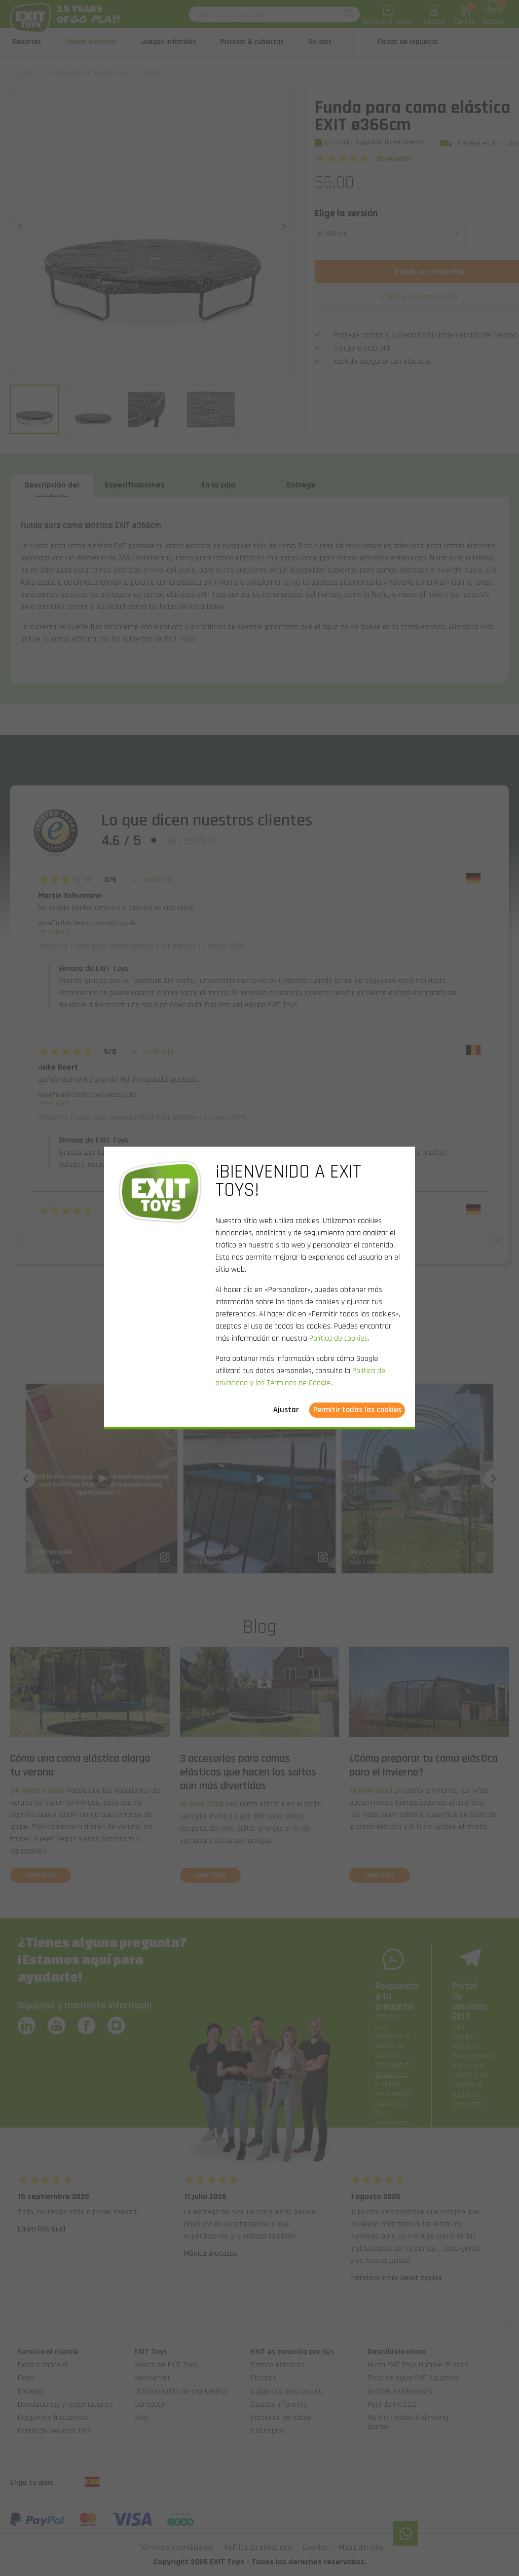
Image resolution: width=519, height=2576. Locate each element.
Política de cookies (339, 1338)
